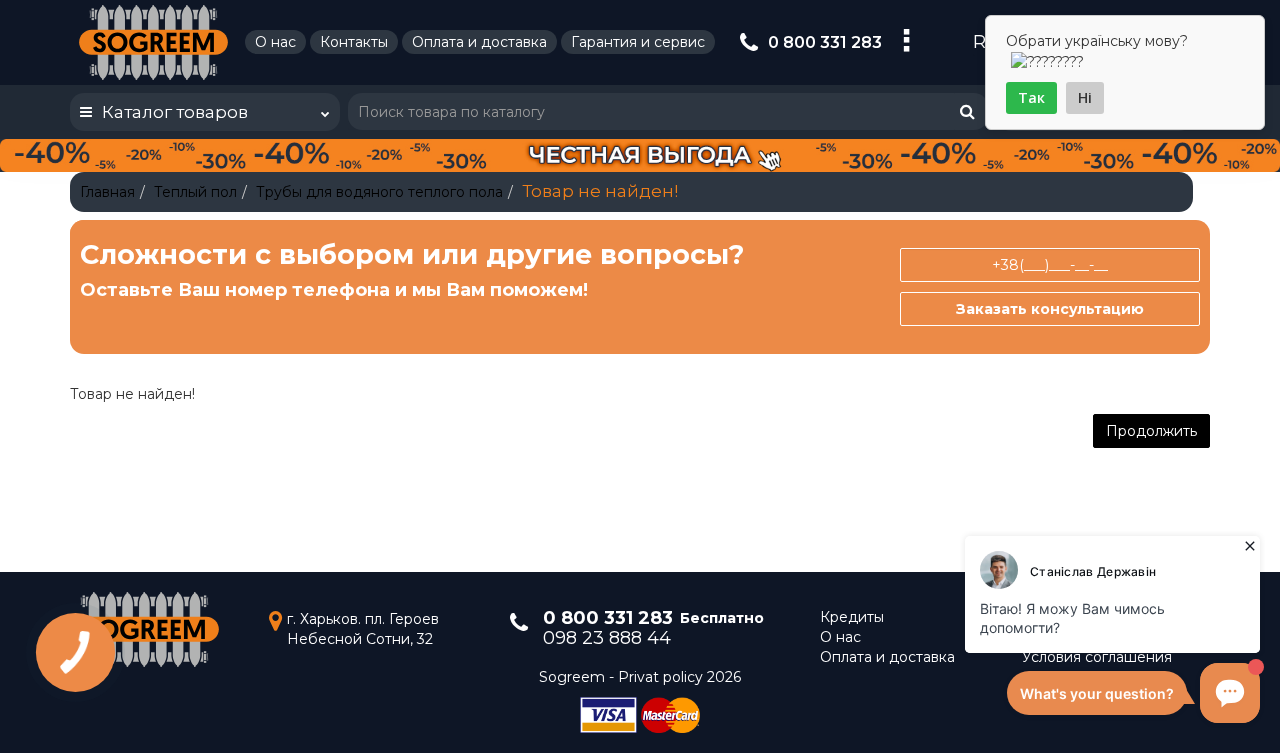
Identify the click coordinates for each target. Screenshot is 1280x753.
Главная (107, 192)
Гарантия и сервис (638, 42)
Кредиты (852, 617)
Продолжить (1151, 431)
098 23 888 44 (607, 638)
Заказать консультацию (1050, 309)
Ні (1085, 97)
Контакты (354, 42)
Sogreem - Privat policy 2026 (640, 677)
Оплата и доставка (479, 42)
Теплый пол (195, 192)
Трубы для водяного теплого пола (379, 192)
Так (1031, 97)
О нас (275, 42)
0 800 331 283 (825, 42)
